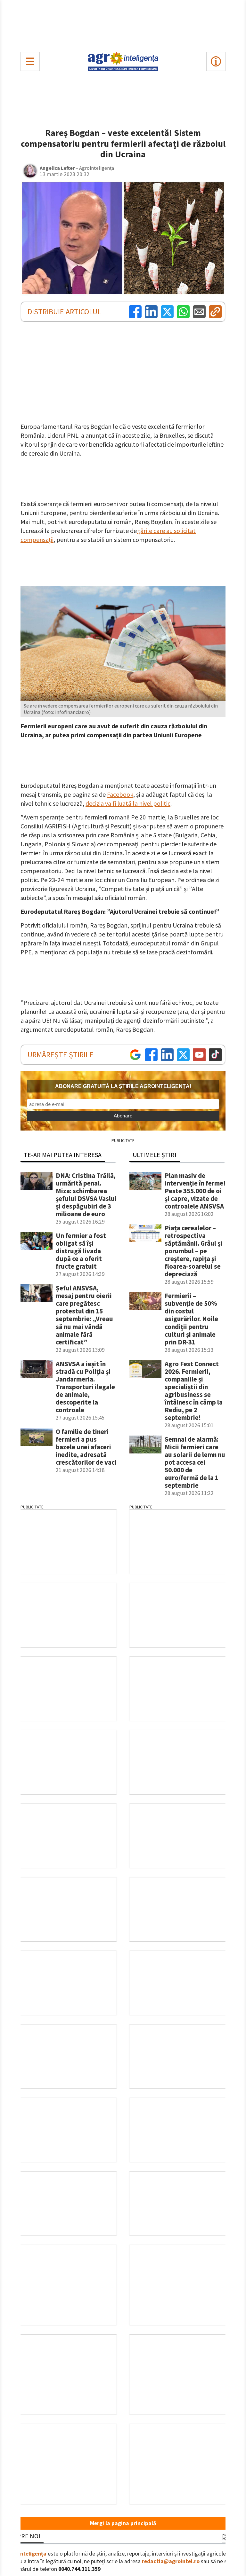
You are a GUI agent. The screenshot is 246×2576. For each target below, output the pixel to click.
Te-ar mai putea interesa (63, 1155)
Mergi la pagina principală (123, 2523)
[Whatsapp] (183, 312)
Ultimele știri (155, 1155)
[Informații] (216, 61)
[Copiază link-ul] (215, 312)
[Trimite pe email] (199, 312)
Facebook (120, 794)
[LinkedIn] (151, 312)
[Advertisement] (123, 24)
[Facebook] (135, 312)
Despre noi (23, 2536)
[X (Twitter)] (167, 312)
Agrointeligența (26, 2554)
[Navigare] (30, 61)
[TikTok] (215, 1055)
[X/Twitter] (183, 1055)
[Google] (135, 1055)
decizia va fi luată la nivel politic (128, 803)
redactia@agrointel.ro (171, 2561)
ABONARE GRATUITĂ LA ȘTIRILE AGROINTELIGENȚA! (123, 1086)
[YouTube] (199, 1055)
